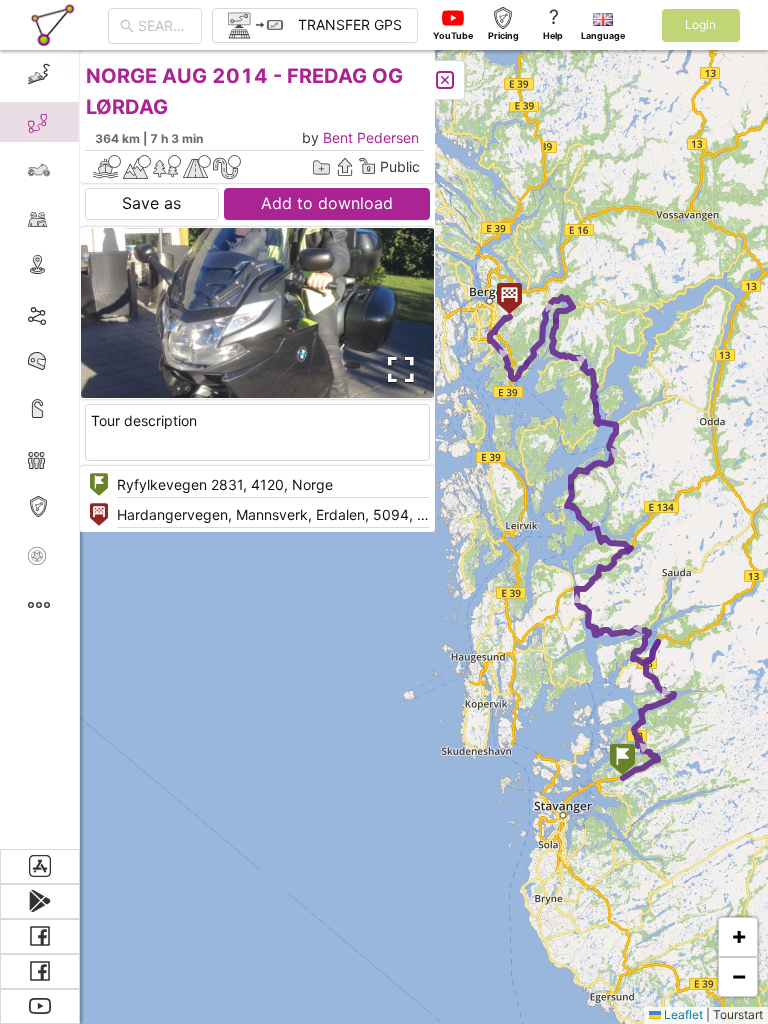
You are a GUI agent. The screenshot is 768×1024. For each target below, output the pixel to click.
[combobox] (164, 26)
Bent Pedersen (371, 137)
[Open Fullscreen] (398, 370)
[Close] (445, 80)
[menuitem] (39, 74)
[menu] (40, 449)
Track (71, 313)
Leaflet (682, 1014)
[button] (622, 761)
